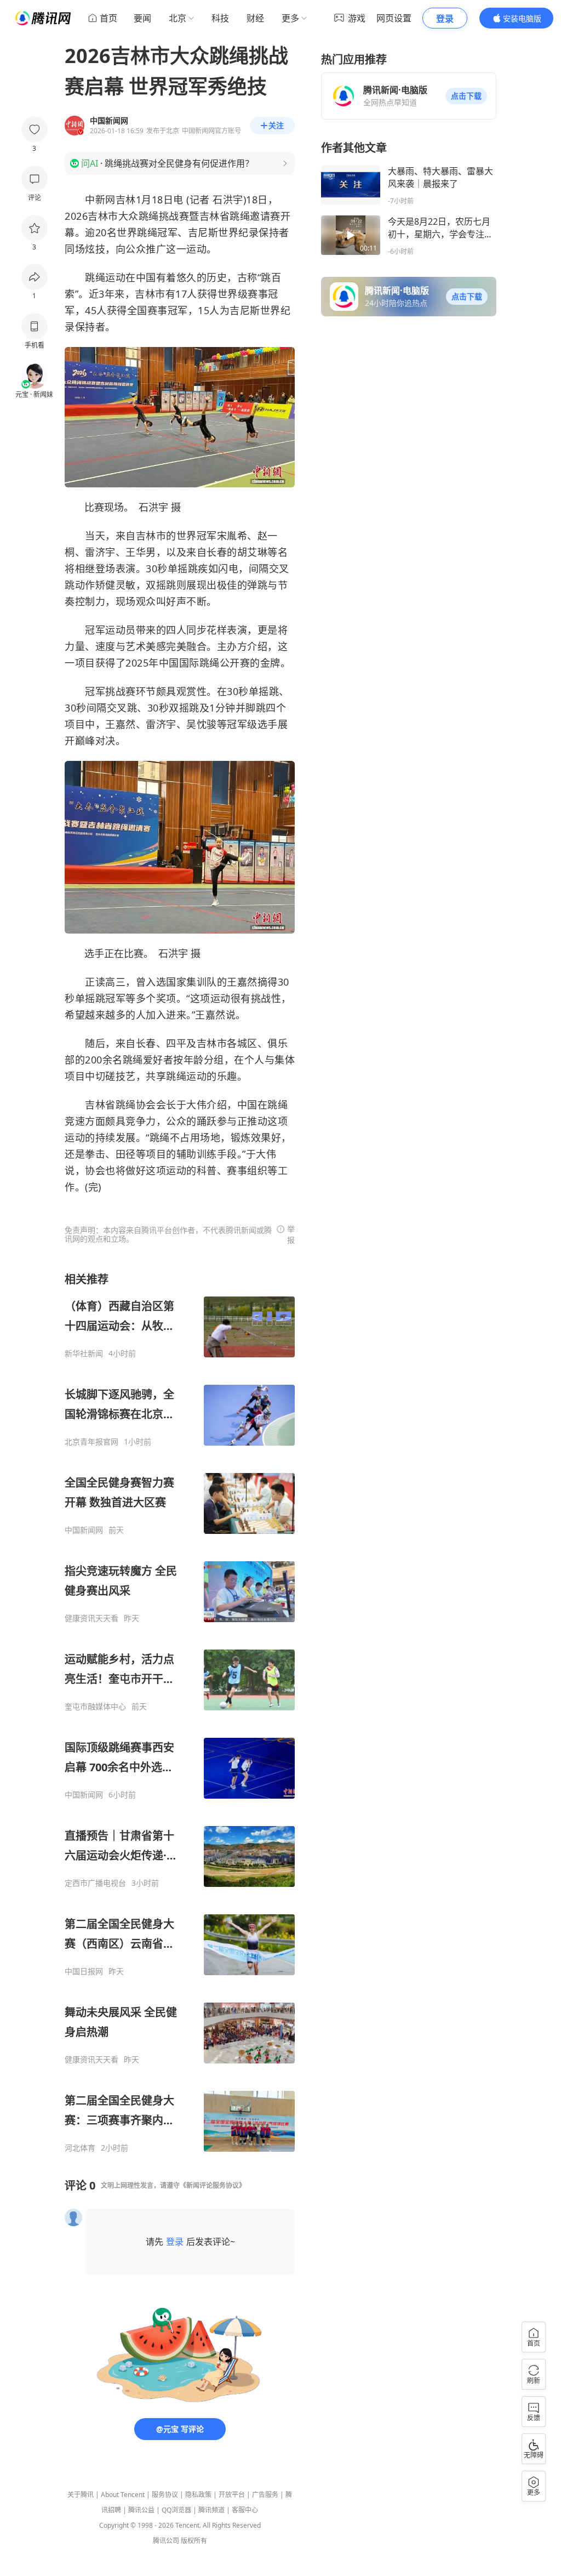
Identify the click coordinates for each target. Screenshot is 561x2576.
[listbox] (180, 1712)
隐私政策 (198, 2495)
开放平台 (232, 2495)
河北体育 (80, 2148)
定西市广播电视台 (95, 1883)
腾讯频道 (211, 2510)
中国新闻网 (84, 1530)
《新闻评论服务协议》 (213, 2185)
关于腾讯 (81, 2495)
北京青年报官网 (91, 1442)
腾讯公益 (141, 2510)
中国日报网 (84, 1971)
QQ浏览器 (176, 2510)
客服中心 (245, 2510)
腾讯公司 (166, 2541)
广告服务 (265, 2495)
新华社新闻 (84, 1354)
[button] (466, 96)
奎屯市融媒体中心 (95, 1707)
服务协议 (165, 2495)
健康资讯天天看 (91, 1618)
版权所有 (194, 2541)
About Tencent (123, 2495)
